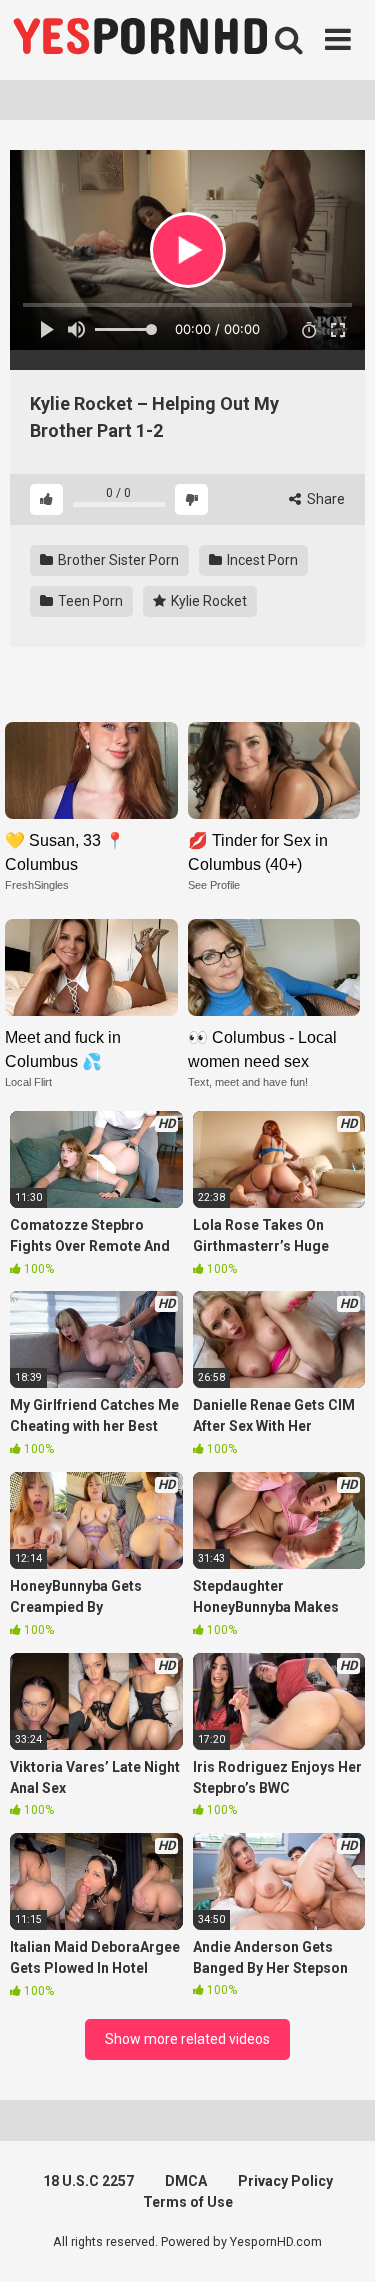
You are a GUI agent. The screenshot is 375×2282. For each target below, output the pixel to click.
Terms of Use (188, 2202)
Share (324, 499)
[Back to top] (338, 2241)
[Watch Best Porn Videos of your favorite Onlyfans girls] (140, 40)
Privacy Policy (285, 2181)
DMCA (186, 2181)
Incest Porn (261, 560)
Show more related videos (187, 2039)
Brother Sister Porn (117, 560)
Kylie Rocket (207, 601)
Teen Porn (89, 601)
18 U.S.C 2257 (88, 2181)
